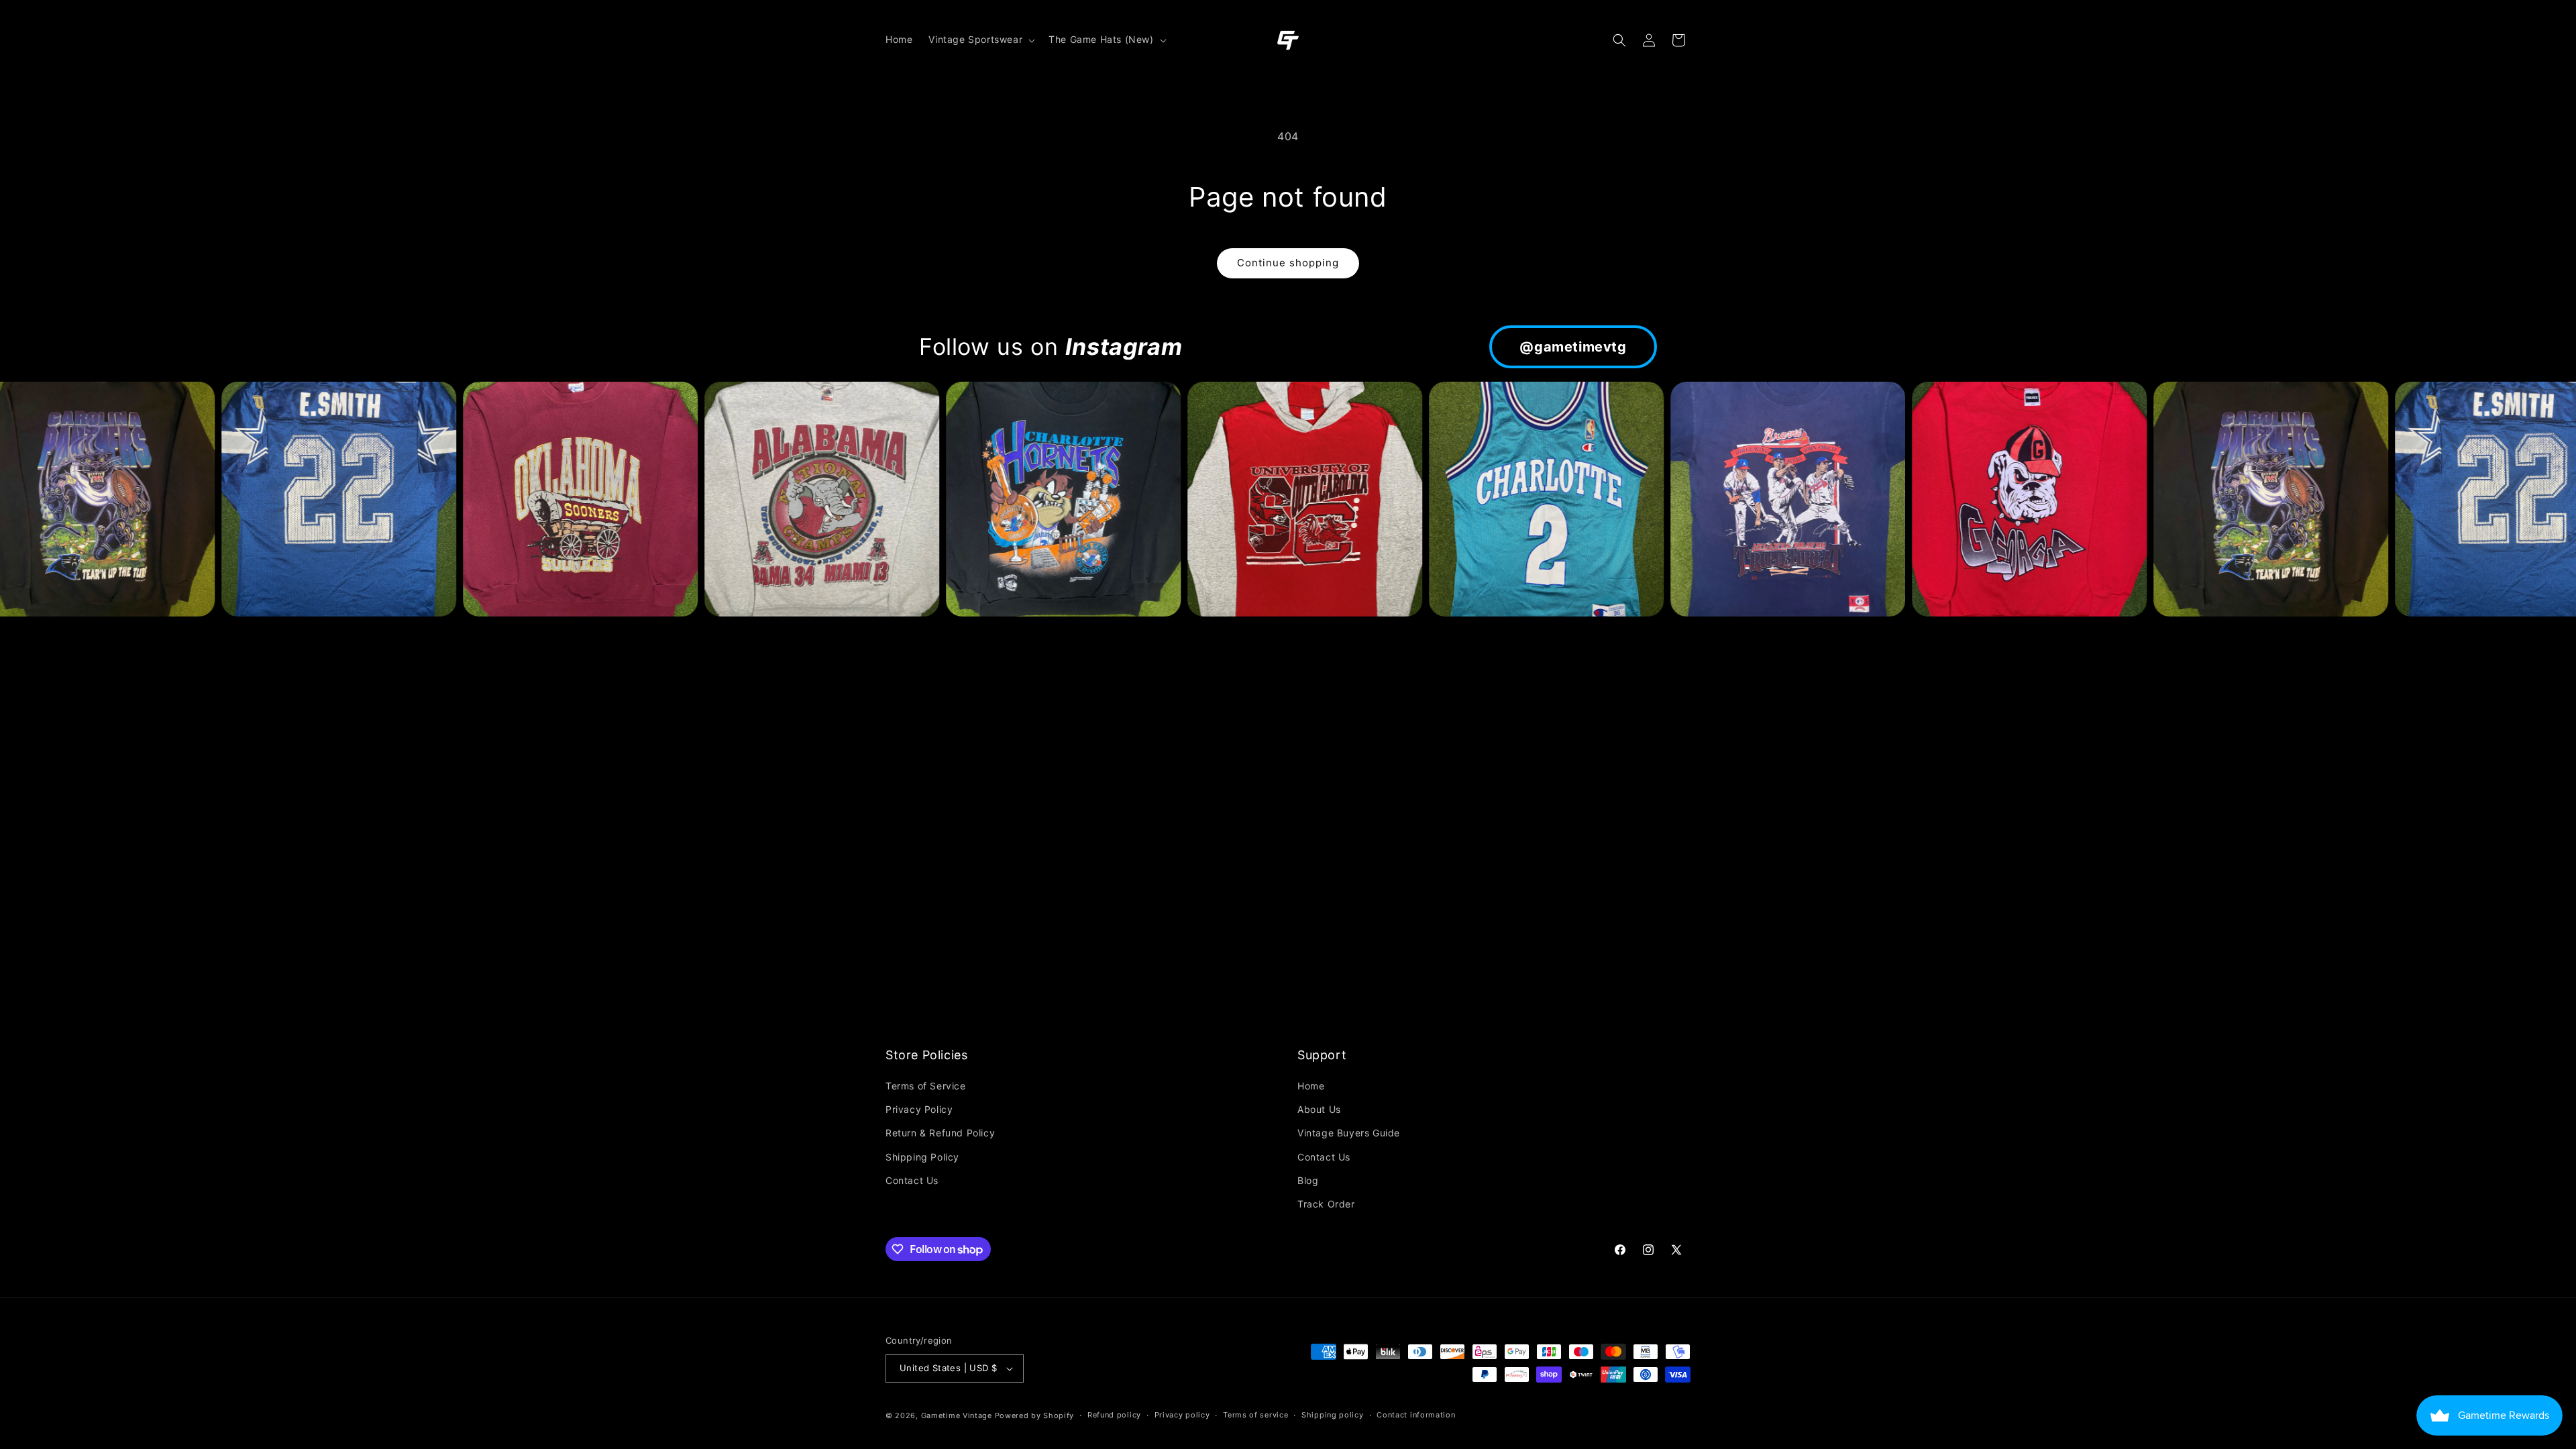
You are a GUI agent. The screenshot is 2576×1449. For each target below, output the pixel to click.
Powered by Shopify (1035, 1415)
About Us (1319, 1109)
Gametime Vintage (957, 1415)
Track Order (1326, 1204)
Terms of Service (926, 1086)
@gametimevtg (1573, 347)
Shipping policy (1333, 1415)
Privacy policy (1182, 1415)
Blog (1308, 1180)
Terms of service (1255, 1415)
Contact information (1416, 1415)
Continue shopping (1288, 263)
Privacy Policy (919, 1109)
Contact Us (912, 1180)
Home (1311, 1086)
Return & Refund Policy (940, 1133)
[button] (980, 40)
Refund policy (1114, 1415)
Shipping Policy (922, 1157)
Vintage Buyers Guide (1349, 1133)
